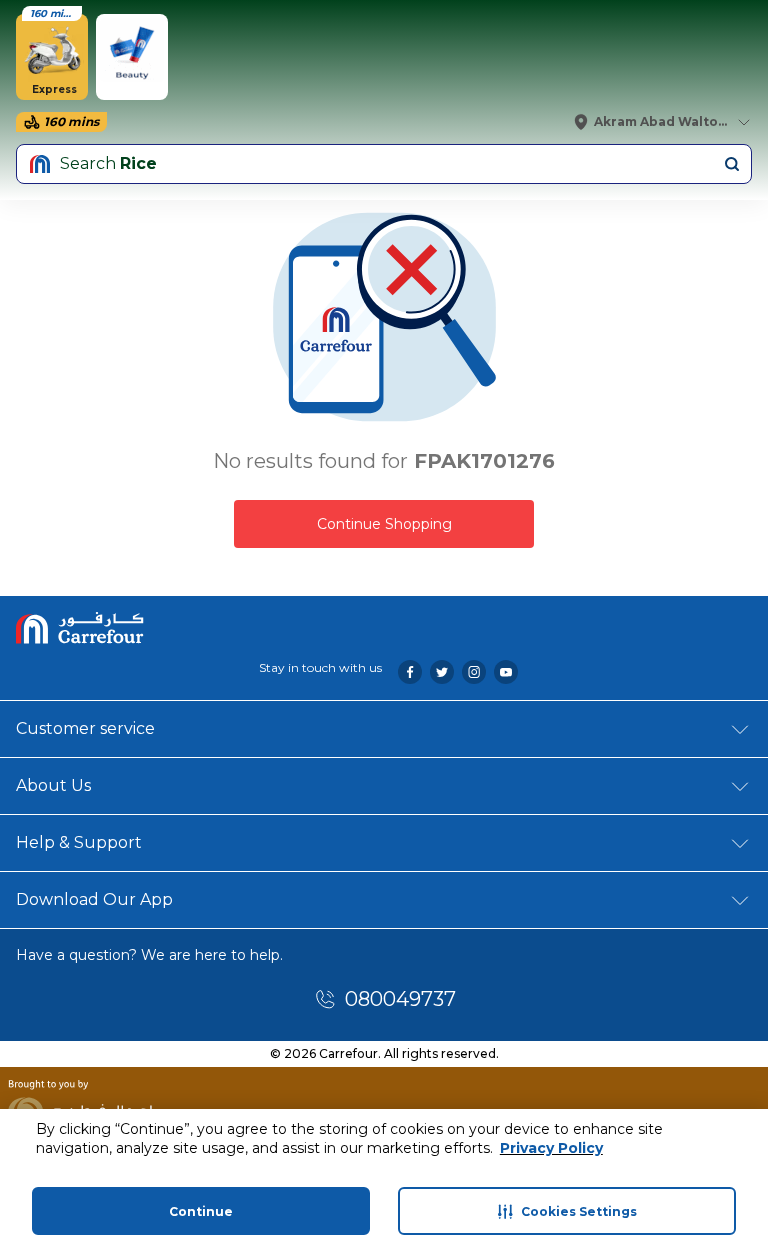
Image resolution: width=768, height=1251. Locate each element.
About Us (53, 785)
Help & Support (79, 842)
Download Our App (94, 899)
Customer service (85, 728)
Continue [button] (201, 1211)
